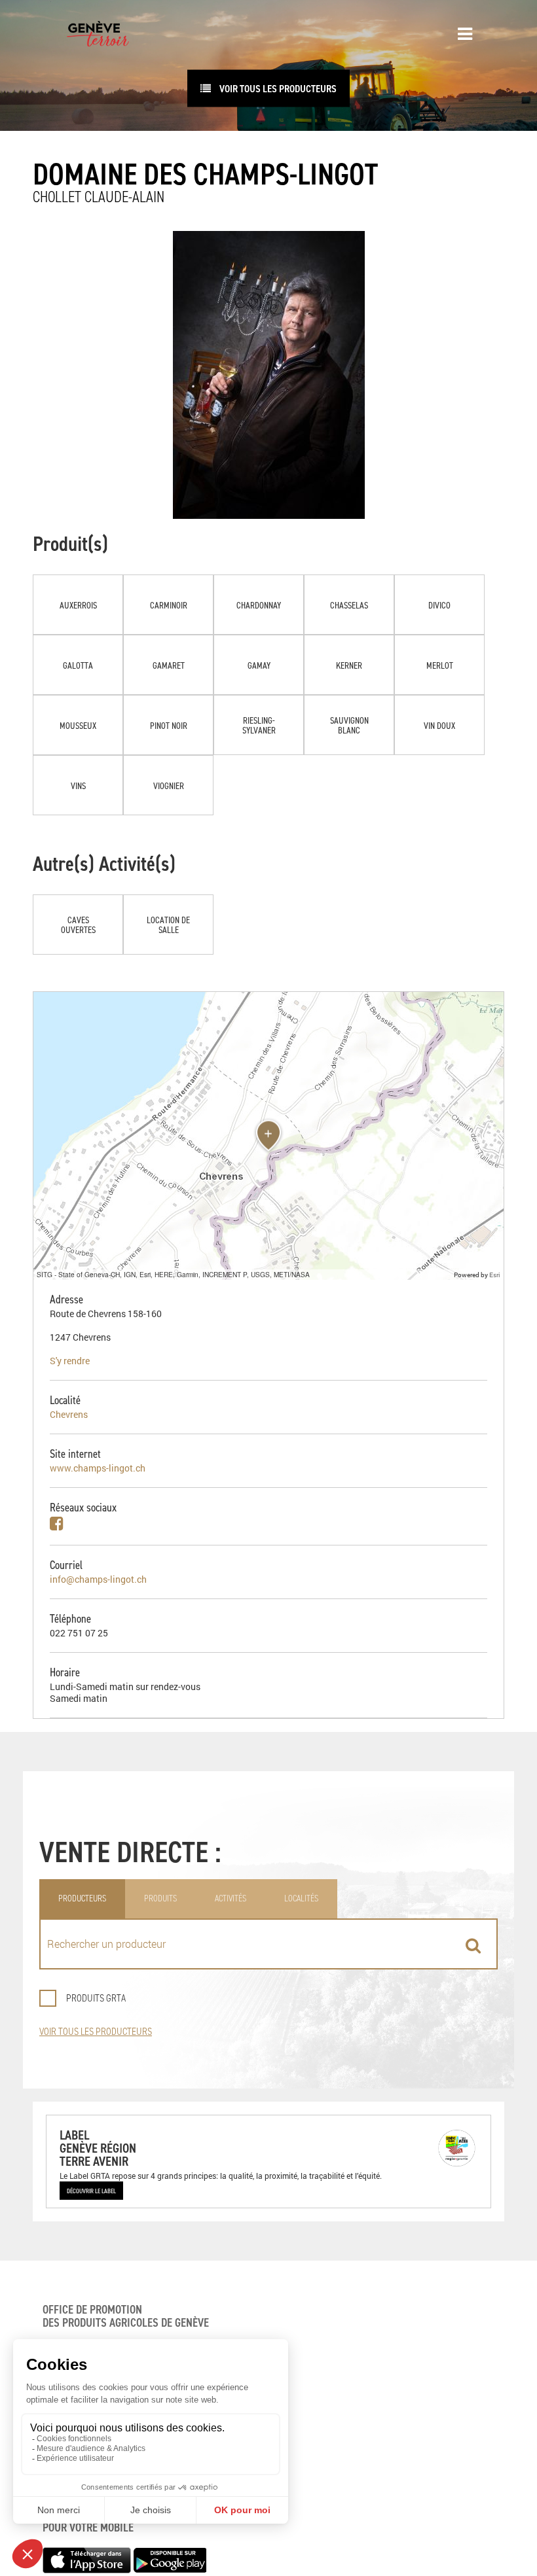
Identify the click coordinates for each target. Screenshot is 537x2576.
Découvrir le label (91, 2191)
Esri (495, 1275)
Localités (301, 1898)
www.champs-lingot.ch (98, 1468)
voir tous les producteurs (277, 88)
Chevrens (69, 1414)
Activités (231, 1898)
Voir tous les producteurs (96, 2031)
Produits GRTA (96, 1998)
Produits (160, 1898)
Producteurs (82, 1898)
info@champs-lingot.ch (98, 1579)
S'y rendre (70, 1361)
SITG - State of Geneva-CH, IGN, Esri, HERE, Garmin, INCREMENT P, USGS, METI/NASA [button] (173, 1274)
